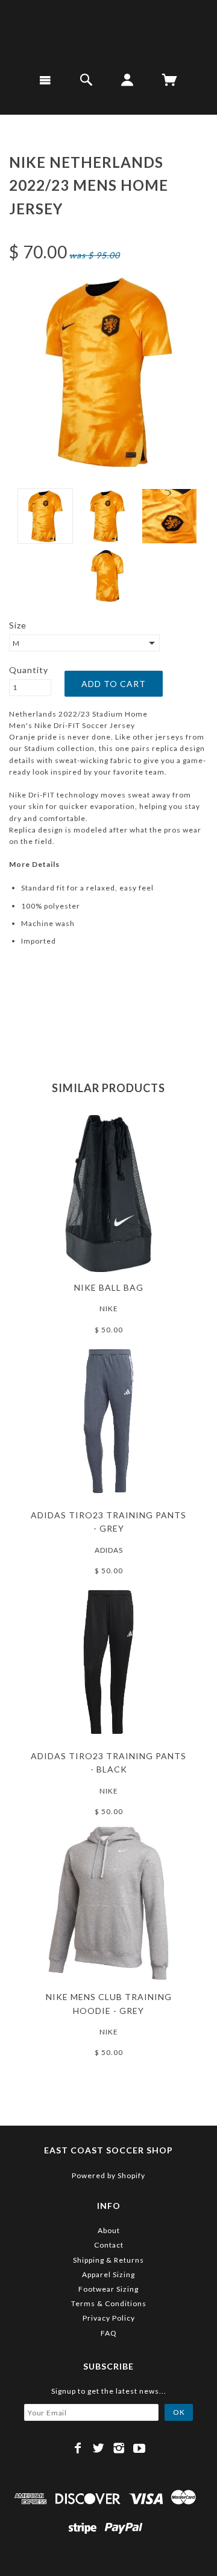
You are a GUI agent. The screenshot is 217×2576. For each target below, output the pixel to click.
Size (18, 625)
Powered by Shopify (108, 2175)
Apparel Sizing (108, 2274)
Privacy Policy (109, 2318)
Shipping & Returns (108, 2260)
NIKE (109, 1309)
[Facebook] (78, 2448)
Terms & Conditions (109, 2303)
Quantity (29, 670)
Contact (109, 2245)
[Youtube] (140, 2448)
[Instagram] (119, 2448)
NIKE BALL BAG (109, 1287)
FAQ (109, 2333)
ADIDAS (109, 1550)
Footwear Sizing (108, 2289)
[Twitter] (99, 2448)
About (109, 2230)
